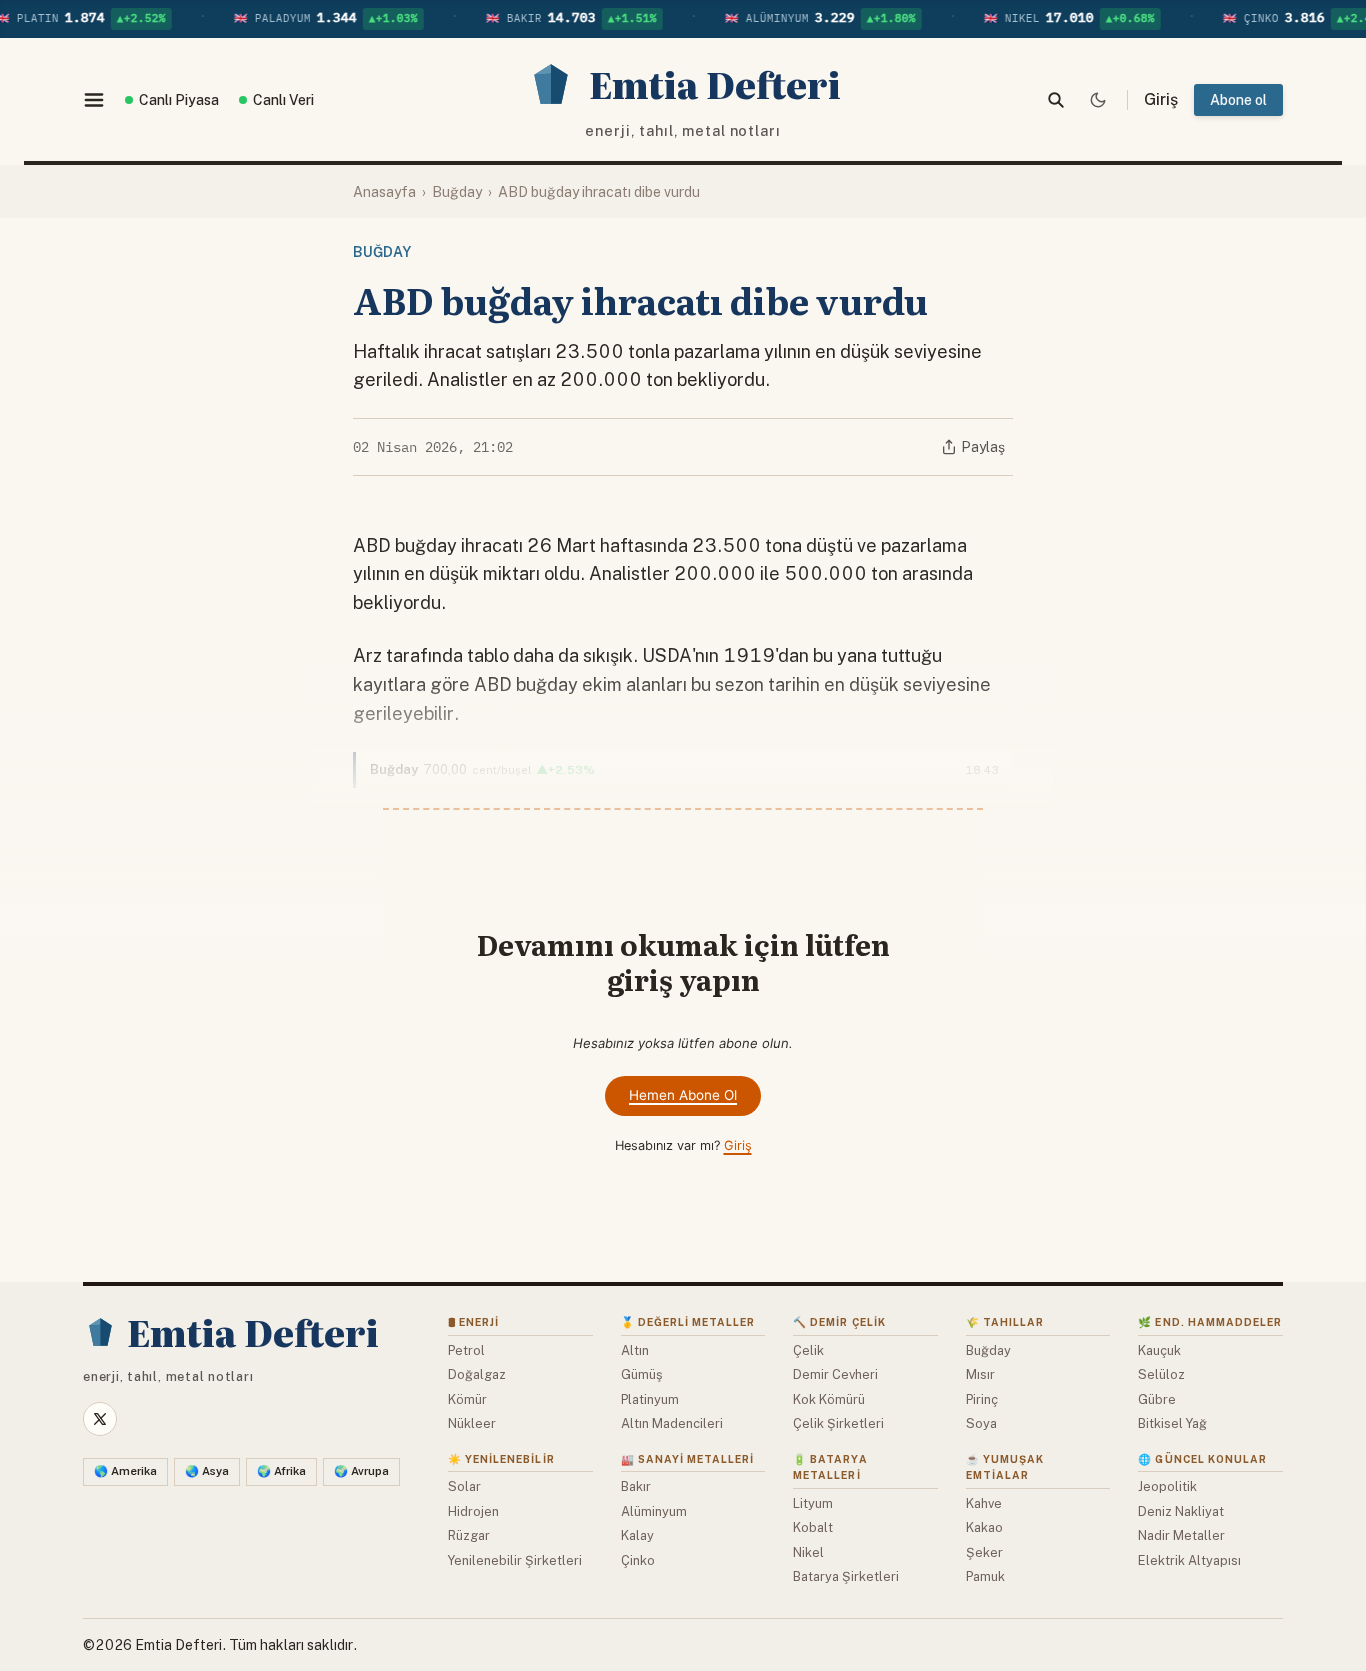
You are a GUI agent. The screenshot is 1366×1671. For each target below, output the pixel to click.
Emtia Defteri (178, 1645)
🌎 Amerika (125, 1471)
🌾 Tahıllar (1005, 1322)
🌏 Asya (207, 1471)
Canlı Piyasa (179, 100)
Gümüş (641, 1374)
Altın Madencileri (672, 1423)
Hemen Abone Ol (683, 1095)
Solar (464, 1486)
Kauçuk (1159, 1350)
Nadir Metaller (1181, 1535)
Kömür (467, 1399)
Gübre (1157, 1399)
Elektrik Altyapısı (1189, 1560)
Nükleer (472, 1423)
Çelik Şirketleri (838, 1423)
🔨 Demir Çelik (839, 1322)
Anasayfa (384, 192)
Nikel (808, 1552)
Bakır (636, 1486)
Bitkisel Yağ (1172, 1423)
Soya (981, 1423)
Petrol (466, 1350)
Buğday (457, 192)
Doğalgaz (477, 1374)
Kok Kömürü (829, 1399)
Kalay (637, 1535)
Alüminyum (654, 1511)
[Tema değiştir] (1098, 100)
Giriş (738, 1145)
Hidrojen (473, 1511)
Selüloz (1161, 1374)
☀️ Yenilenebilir (501, 1459)
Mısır (980, 1374)
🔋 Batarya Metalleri (830, 1467)
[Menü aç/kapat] (94, 100)
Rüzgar (469, 1535)
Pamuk (985, 1576)
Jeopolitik (1167, 1486)
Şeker (984, 1552)
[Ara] (1056, 100)
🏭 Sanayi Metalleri (688, 1459)
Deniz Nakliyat (1181, 1511)
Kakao (984, 1527)
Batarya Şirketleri (846, 1576)
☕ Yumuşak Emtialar (1005, 1467)
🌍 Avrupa (361, 1471)
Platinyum (650, 1399)
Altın (635, 1350)
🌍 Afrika (281, 1471)
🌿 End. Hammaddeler (1210, 1322)
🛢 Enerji (473, 1322)
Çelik (808, 1350)
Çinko (638, 1560)
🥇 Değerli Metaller (688, 1322)
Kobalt (813, 1527)
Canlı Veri (283, 100)
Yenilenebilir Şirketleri (515, 1560)
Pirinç (982, 1399)
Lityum (813, 1503)
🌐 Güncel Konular (1202, 1459)
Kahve (984, 1503)
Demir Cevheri (835, 1374)
